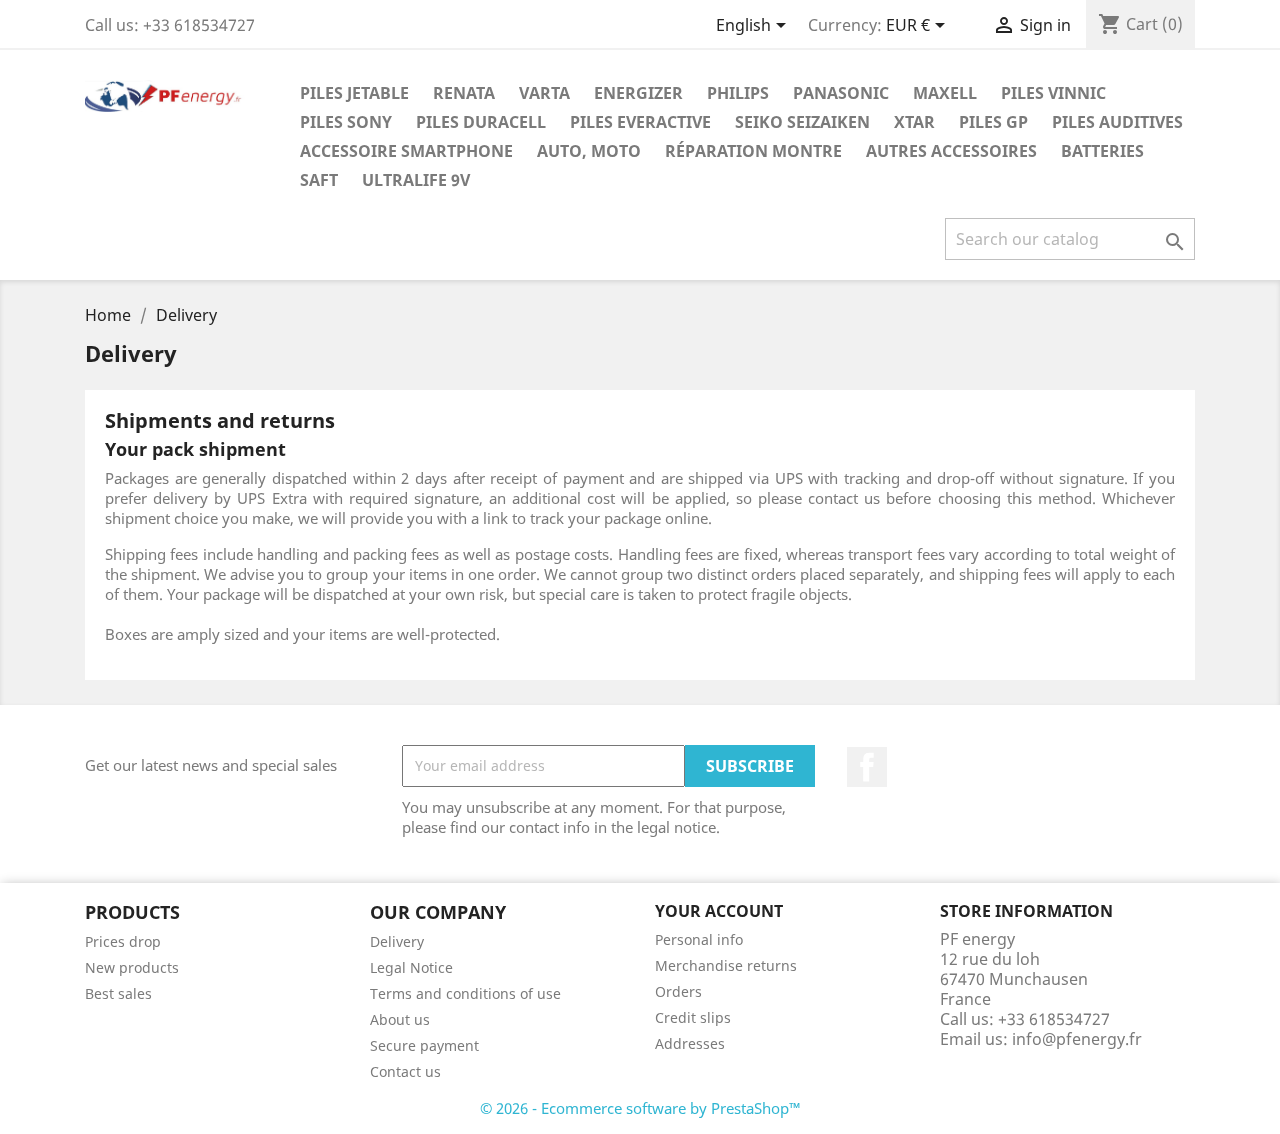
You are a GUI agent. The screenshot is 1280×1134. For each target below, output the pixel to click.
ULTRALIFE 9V (416, 180)
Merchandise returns (726, 965)
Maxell (945, 93)
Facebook (867, 767)
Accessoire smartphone (406, 151)
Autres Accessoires (951, 151)
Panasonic (841, 93)
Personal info (699, 939)
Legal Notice (411, 967)
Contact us (405, 1071)
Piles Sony (346, 122)
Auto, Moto (589, 151)
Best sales (118, 993)
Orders (678, 991)
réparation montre (753, 151)
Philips (738, 93)
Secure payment (424, 1045)
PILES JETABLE (354, 93)
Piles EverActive (640, 122)
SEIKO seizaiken (802, 122)
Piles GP (993, 122)
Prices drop (123, 941)
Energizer (638, 93)
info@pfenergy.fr (1077, 1039)
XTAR (914, 122)
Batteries (1102, 151)
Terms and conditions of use (465, 993)
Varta (544, 93)
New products (132, 967)
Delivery (397, 941)
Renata (464, 93)
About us (400, 1019)
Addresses (690, 1043)
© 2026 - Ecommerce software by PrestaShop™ (640, 1108)
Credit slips (693, 1017)
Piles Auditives (1117, 122)
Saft (319, 180)
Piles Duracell (481, 122)
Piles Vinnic (1053, 93)
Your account (719, 911)
